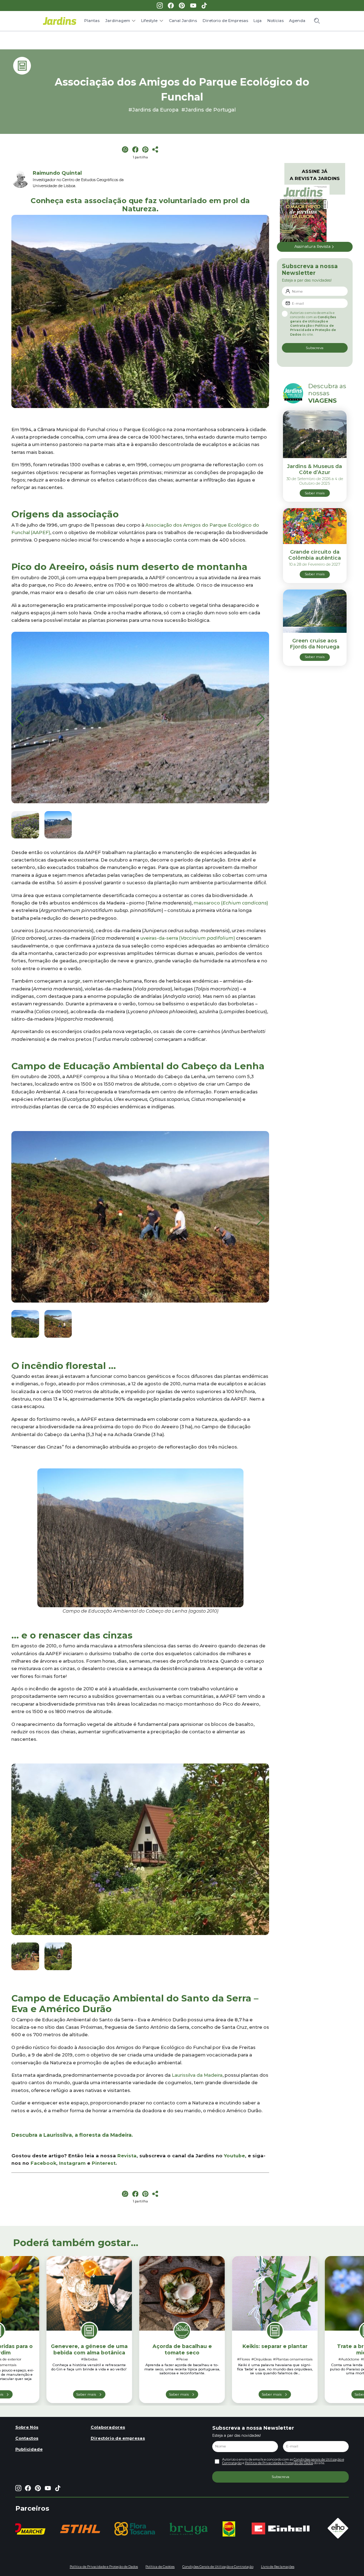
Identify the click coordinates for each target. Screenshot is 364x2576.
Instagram (72, 2163)
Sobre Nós (27, 2427)
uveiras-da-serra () (188, 938)
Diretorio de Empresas (225, 21)
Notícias (275, 21)
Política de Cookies (160, 2567)
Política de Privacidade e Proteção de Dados (313, 330)
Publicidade (29, 2449)
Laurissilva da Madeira (197, 2075)
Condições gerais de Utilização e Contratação (313, 321)
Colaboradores (108, 2427)
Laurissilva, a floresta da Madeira (87, 2135)
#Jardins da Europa (153, 110)
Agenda (297, 21)
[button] (261, 719)
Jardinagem (118, 21)
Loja (258, 21)
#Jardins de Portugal (208, 110)
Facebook (43, 2163)
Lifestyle (149, 21)
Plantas (92, 21)
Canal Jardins (183, 21)
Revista (127, 2156)
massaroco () (231, 903)
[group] (80, 2529)
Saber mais (86, 2394)
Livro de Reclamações (278, 2567)
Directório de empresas (118, 2438)
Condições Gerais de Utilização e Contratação (218, 2567)
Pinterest (104, 2163)
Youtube (234, 2156)
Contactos (27, 2438)
